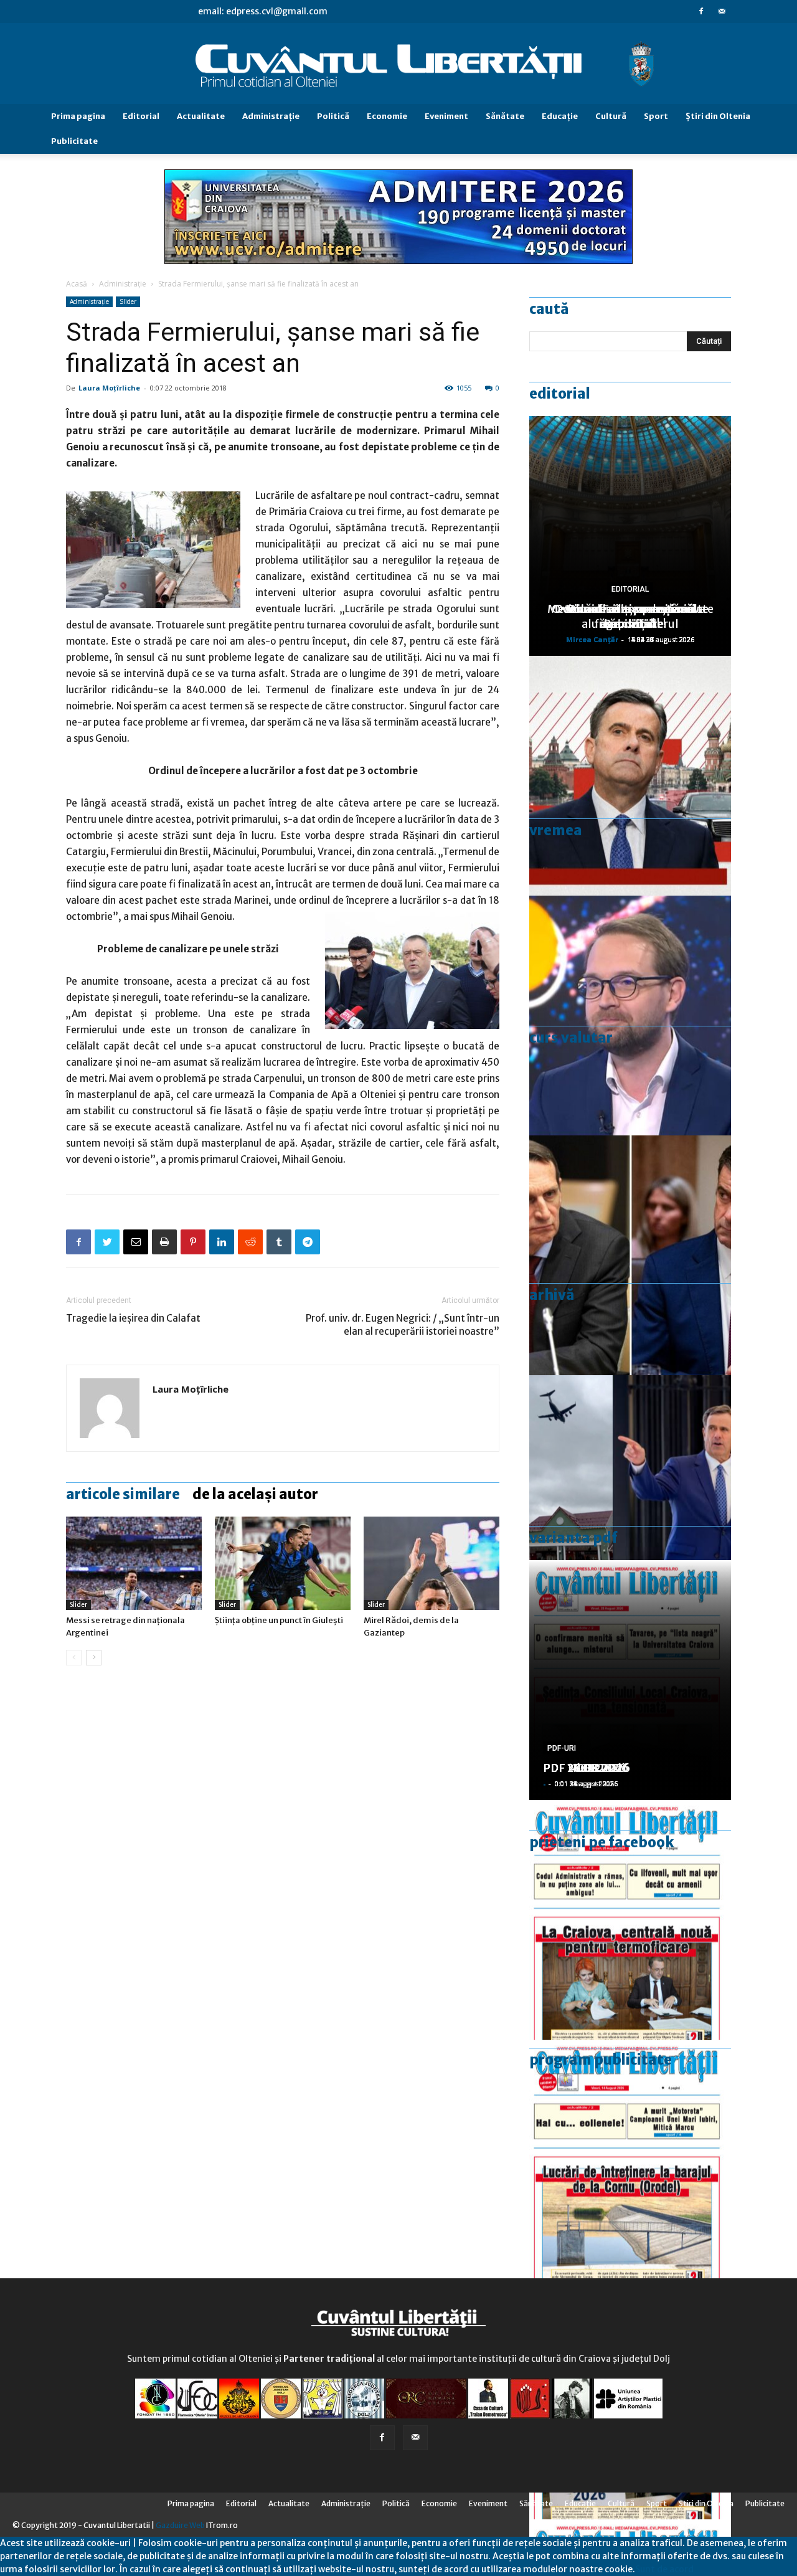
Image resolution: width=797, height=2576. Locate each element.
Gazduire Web (180, 2525)
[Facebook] (701, 11)
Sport (656, 116)
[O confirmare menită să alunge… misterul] (630, 1255)
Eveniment (446, 116)
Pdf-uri (562, 1748)
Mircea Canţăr (592, 639)
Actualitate (201, 116)
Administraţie (271, 116)
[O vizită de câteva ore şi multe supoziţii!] (630, 1495)
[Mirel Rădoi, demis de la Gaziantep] (432, 1563)
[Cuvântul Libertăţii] (398, 64)
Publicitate (74, 141)
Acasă (77, 284)
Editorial (141, 116)
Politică (333, 116)
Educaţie (560, 116)
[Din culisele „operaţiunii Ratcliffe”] (630, 776)
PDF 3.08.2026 (583, 1768)
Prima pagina (78, 116)
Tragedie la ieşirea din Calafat (133, 1318)
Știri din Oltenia (718, 116)
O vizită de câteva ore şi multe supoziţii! (630, 616)
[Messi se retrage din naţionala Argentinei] (134, 1563)
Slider (128, 301)
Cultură (611, 116)
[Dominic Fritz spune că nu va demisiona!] (630, 1016)
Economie (387, 116)
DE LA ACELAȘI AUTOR (255, 1494)
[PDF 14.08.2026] (630, 2160)
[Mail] (722, 11)
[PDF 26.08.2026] (630, 1920)
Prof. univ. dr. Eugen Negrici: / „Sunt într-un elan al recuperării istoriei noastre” (403, 1325)
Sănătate (505, 116)
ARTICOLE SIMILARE (123, 1494)
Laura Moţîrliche (109, 388)
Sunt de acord (664, 2569)
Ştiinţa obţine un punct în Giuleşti (279, 1620)
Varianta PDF (573, 1538)
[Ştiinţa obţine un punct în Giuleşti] (283, 1563)
